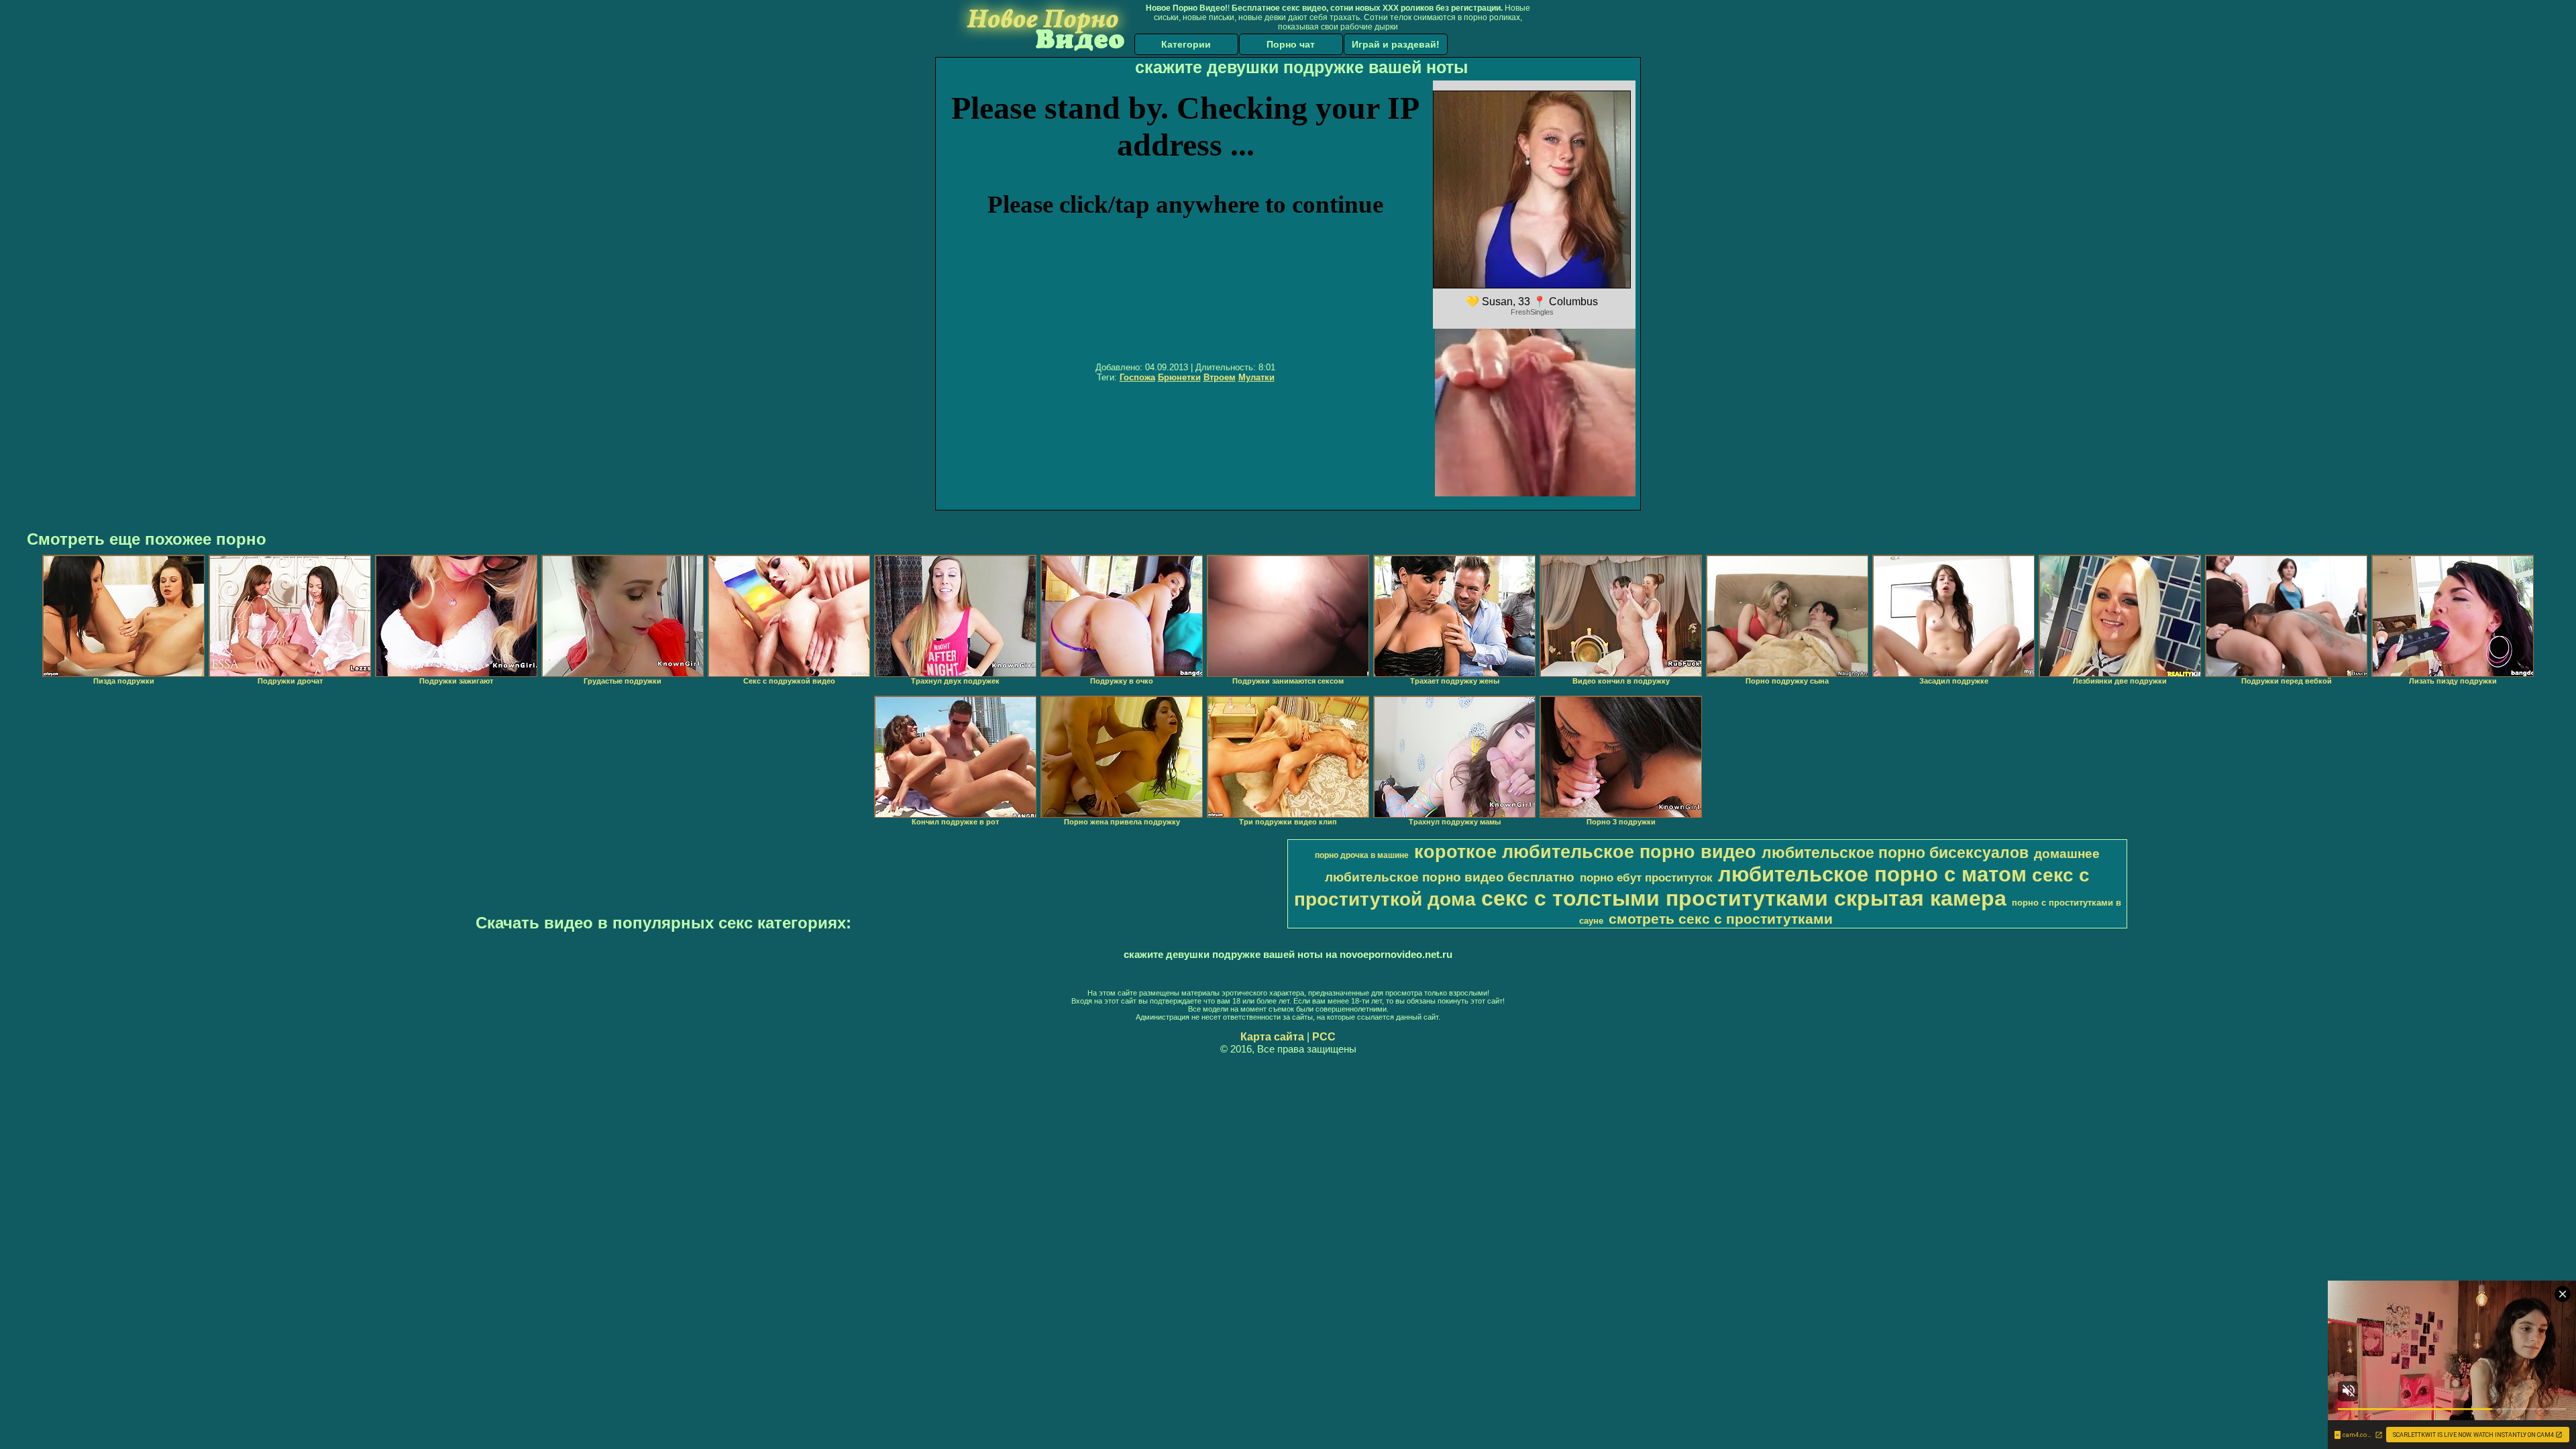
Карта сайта (1272, 1037)
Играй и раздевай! (1396, 44)
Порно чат (1291, 44)
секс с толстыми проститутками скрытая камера (1744, 898)
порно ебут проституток (1646, 877)
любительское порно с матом (1872, 874)
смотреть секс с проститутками (1721, 919)
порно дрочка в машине (1362, 855)
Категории (1186, 44)
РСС (1324, 1037)
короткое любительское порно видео (1585, 852)
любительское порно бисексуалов (1895, 853)
